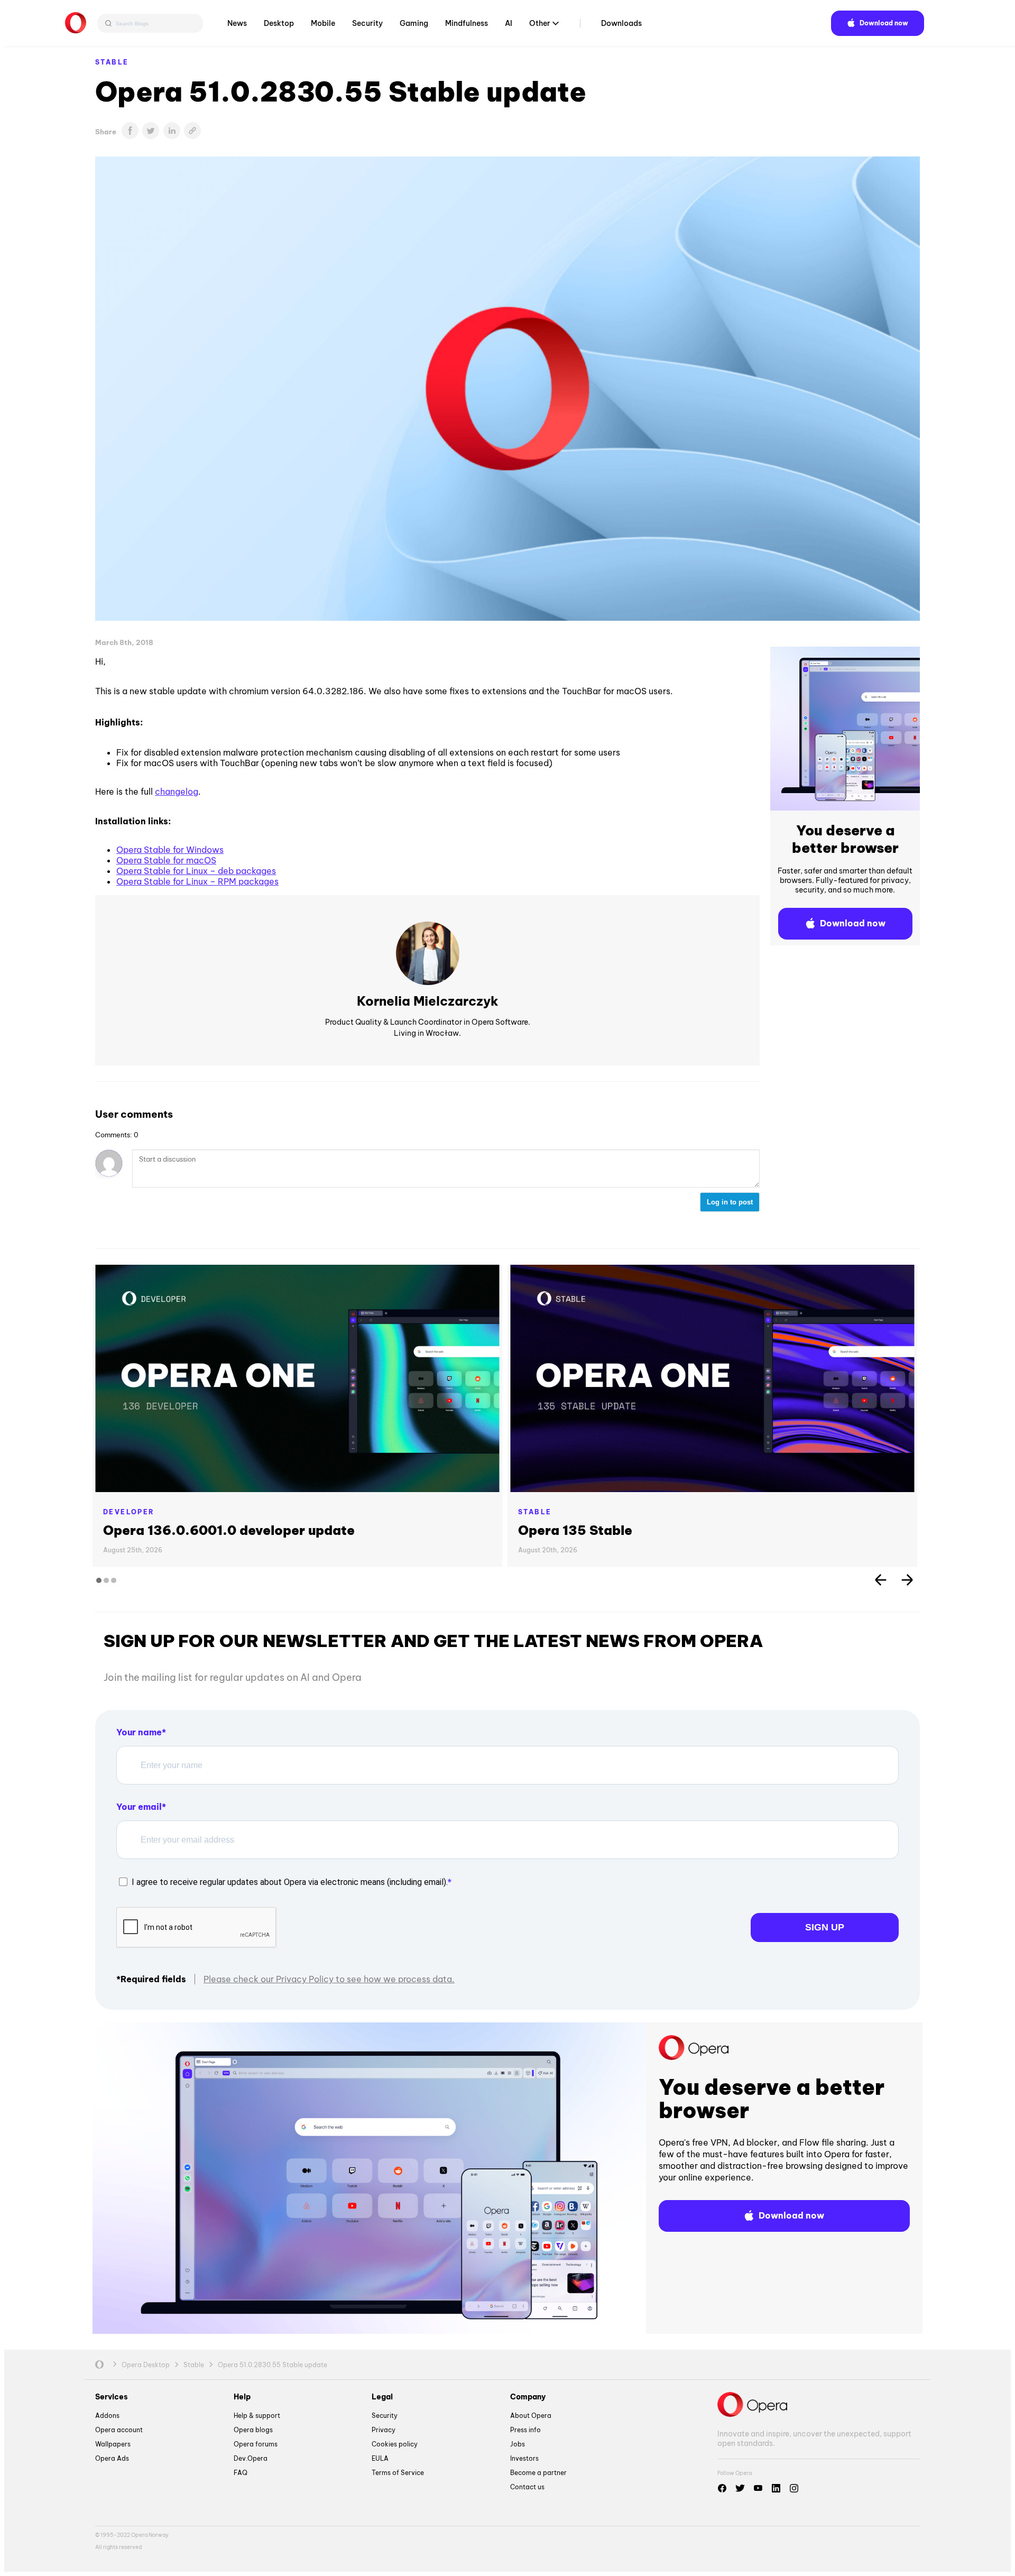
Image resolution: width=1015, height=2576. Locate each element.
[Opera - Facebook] (722, 2488)
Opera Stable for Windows (170, 850)
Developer (129, 1512)
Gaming (414, 23)
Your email (139, 1807)
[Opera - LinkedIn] (776, 2488)
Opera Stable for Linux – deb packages (196, 871)
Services (112, 2397)
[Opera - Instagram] (794, 2488)
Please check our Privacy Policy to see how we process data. (329, 1979)
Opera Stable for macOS (166, 860)
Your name (139, 1732)
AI (509, 23)
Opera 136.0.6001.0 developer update (229, 1530)
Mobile (323, 23)
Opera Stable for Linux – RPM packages (197, 881)
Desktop (279, 23)
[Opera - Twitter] (740, 2488)
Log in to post (730, 1202)
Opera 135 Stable (575, 1530)
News (237, 23)
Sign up (825, 1927)
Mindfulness (467, 23)
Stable (112, 62)
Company (528, 2397)
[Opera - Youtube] (758, 2488)
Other (540, 23)
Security (367, 23)
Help (242, 2397)
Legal (382, 2397)
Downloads (621, 23)
